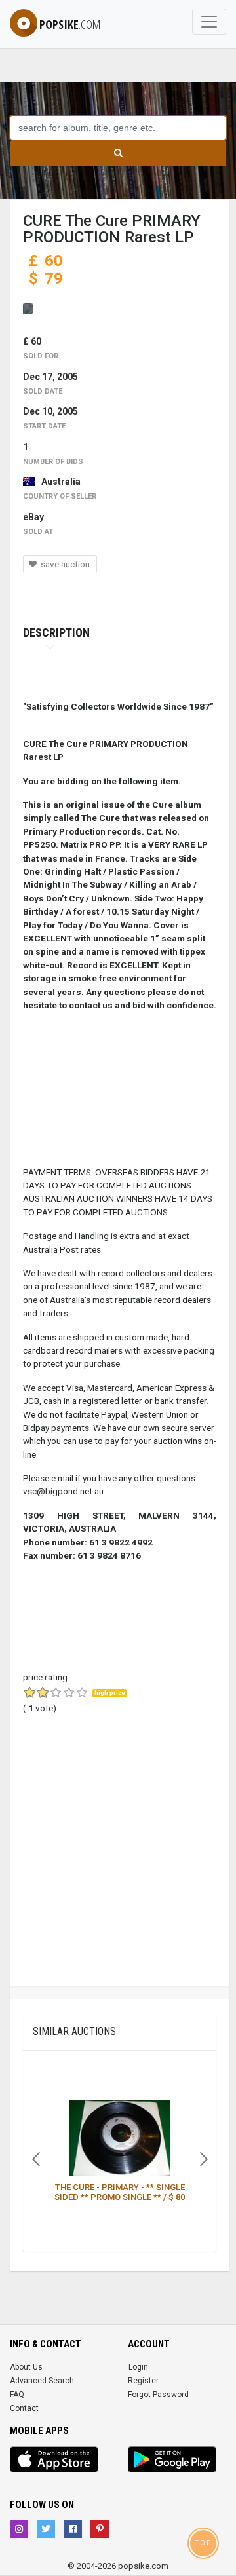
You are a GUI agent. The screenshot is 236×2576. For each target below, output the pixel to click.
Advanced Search (42, 2381)
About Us (26, 2367)
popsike (70, 24)
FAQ (17, 2395)
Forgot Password (158, 2395)
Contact (24, 2408)
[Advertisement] (118, 1868)
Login (138, 2367)
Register (143, 2381)
